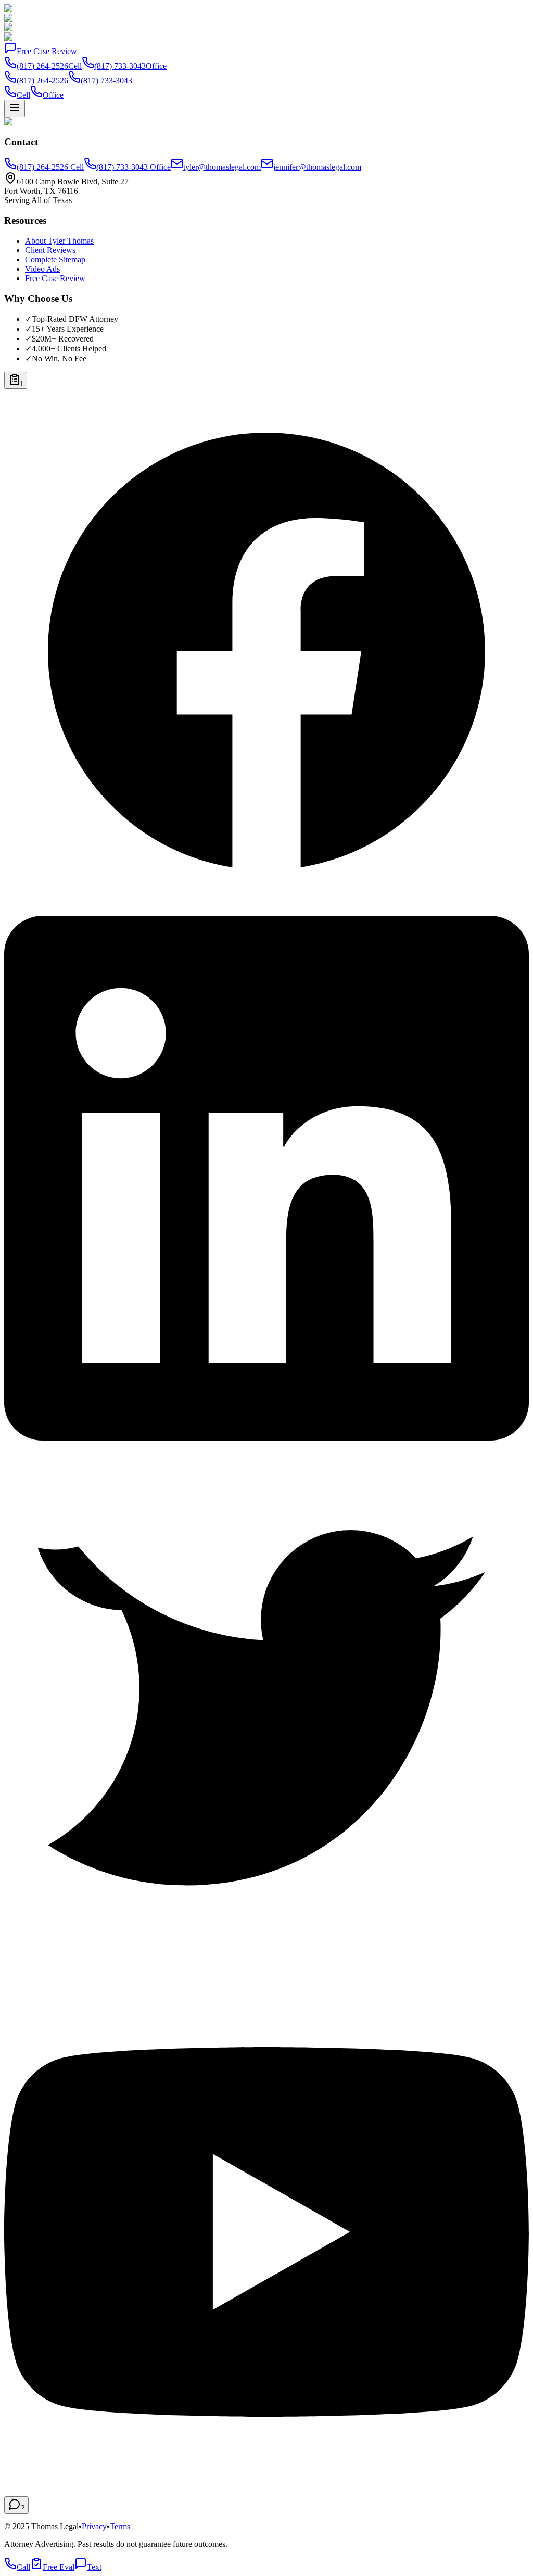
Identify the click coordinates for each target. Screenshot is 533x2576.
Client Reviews (50, 250)
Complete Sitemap (55, 260)
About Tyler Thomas (59, 241)
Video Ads (42, 269)
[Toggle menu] (15, 109)
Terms (120, 2526)
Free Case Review (47, 51)
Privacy (94, 2526)
